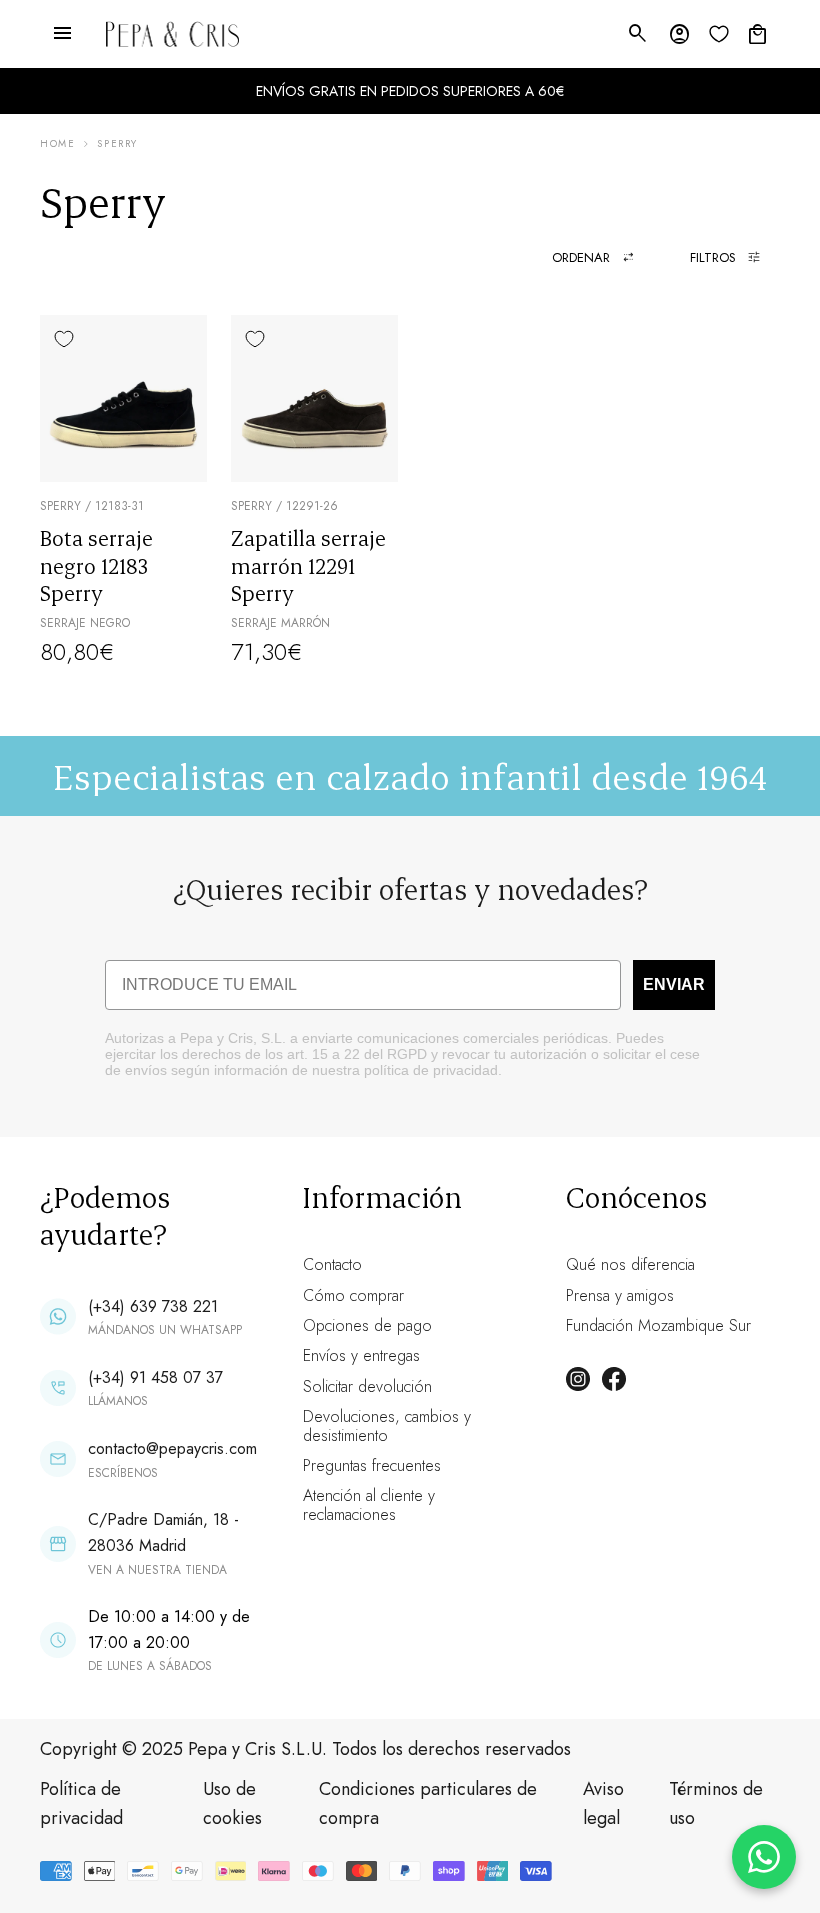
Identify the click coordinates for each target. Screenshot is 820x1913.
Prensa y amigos (620, 1295)
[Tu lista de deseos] (719, 34)
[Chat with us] (764, 1857)
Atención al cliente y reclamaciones (369, 1504)
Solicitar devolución (367, 1386)
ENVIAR (674, 984)
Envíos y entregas (361, 1355)
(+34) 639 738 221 (153, 1306)
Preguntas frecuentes (372, 1465)
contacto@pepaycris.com (172, 1448)
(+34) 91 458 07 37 (155, 1377)
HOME (57, 143)
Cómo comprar (353, 1295)
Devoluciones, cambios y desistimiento (387, 1425)
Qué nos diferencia (630, 1264)
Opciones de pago (367, 1325)
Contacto (332, 1264)
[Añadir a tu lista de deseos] (64, 339)
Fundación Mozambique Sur (658, 1325)
